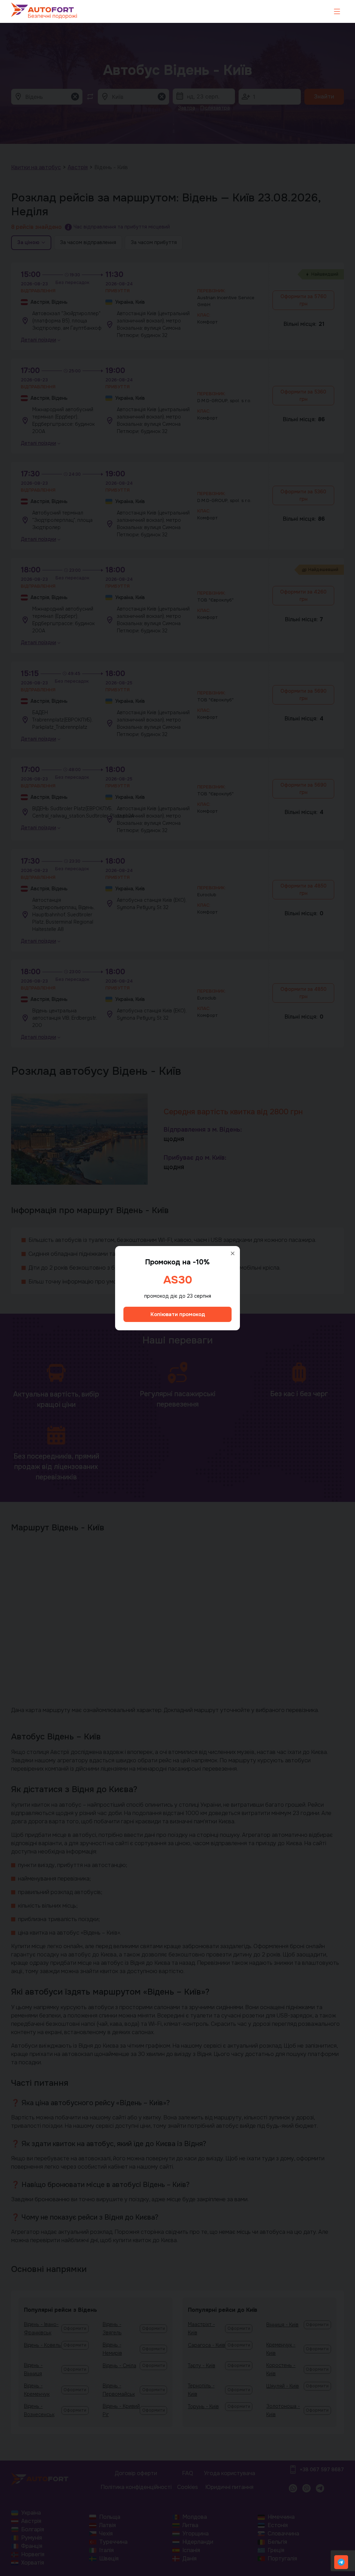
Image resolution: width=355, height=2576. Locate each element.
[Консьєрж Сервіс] (341, 2562)
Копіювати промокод (178, 1314)
